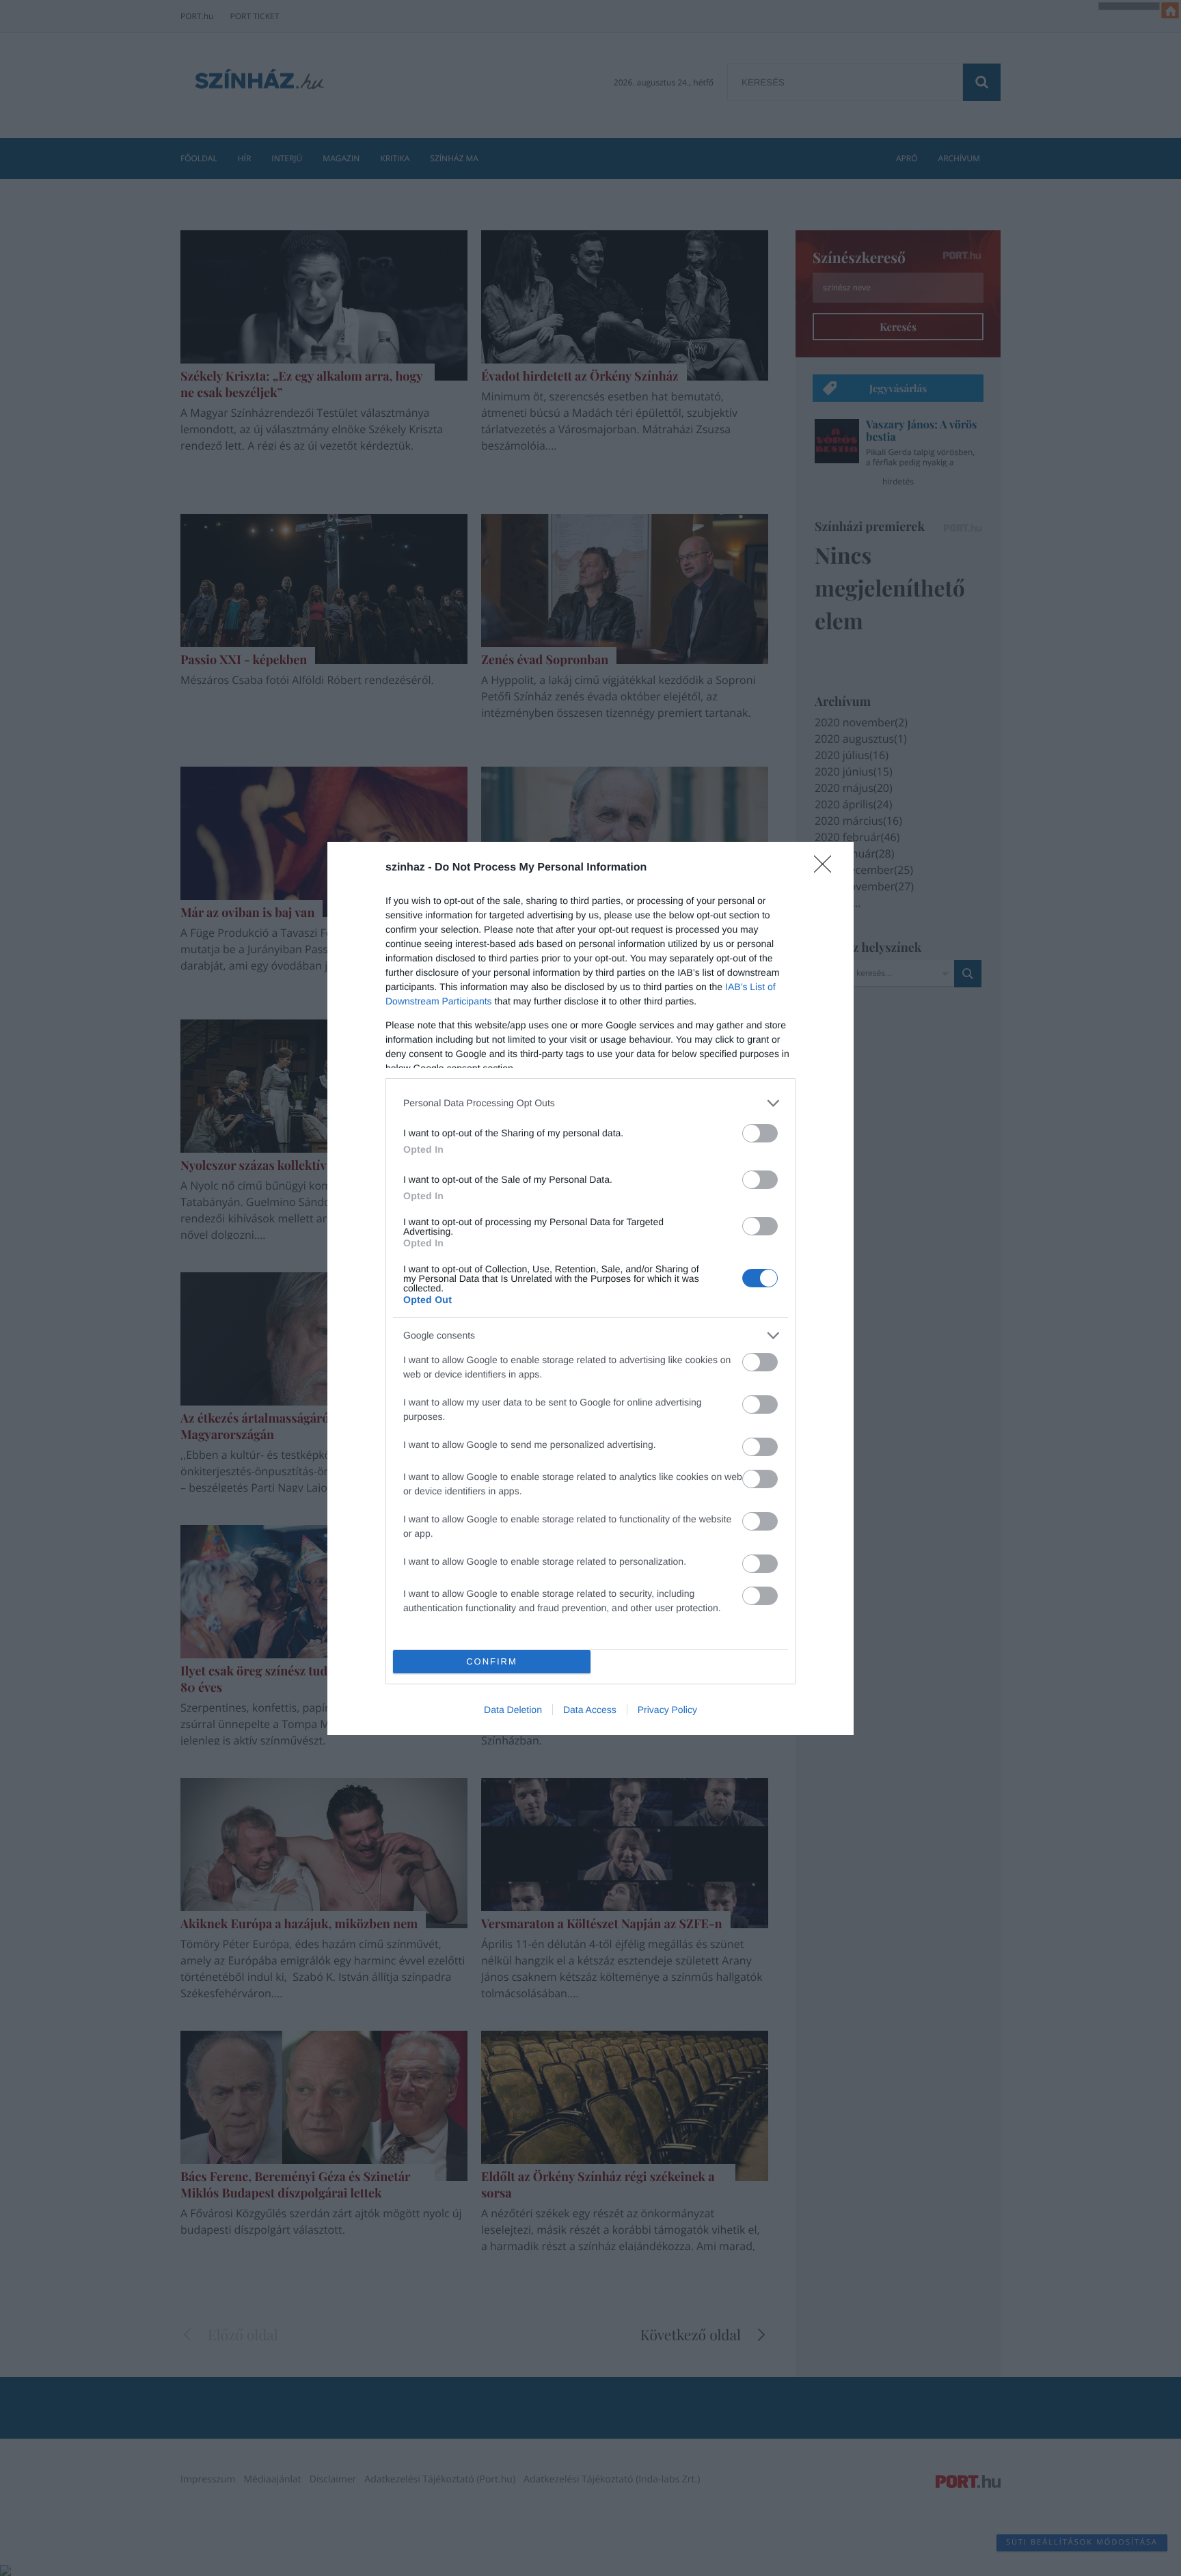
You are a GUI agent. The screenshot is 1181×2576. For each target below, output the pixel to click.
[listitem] (590, 1103)
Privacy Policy (667, 1710)
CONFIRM (492, 1661)
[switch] (760, 1133)
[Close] (827, 868)
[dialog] (590, 1288)
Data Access (590, 1710)
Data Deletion (513, 1710)
